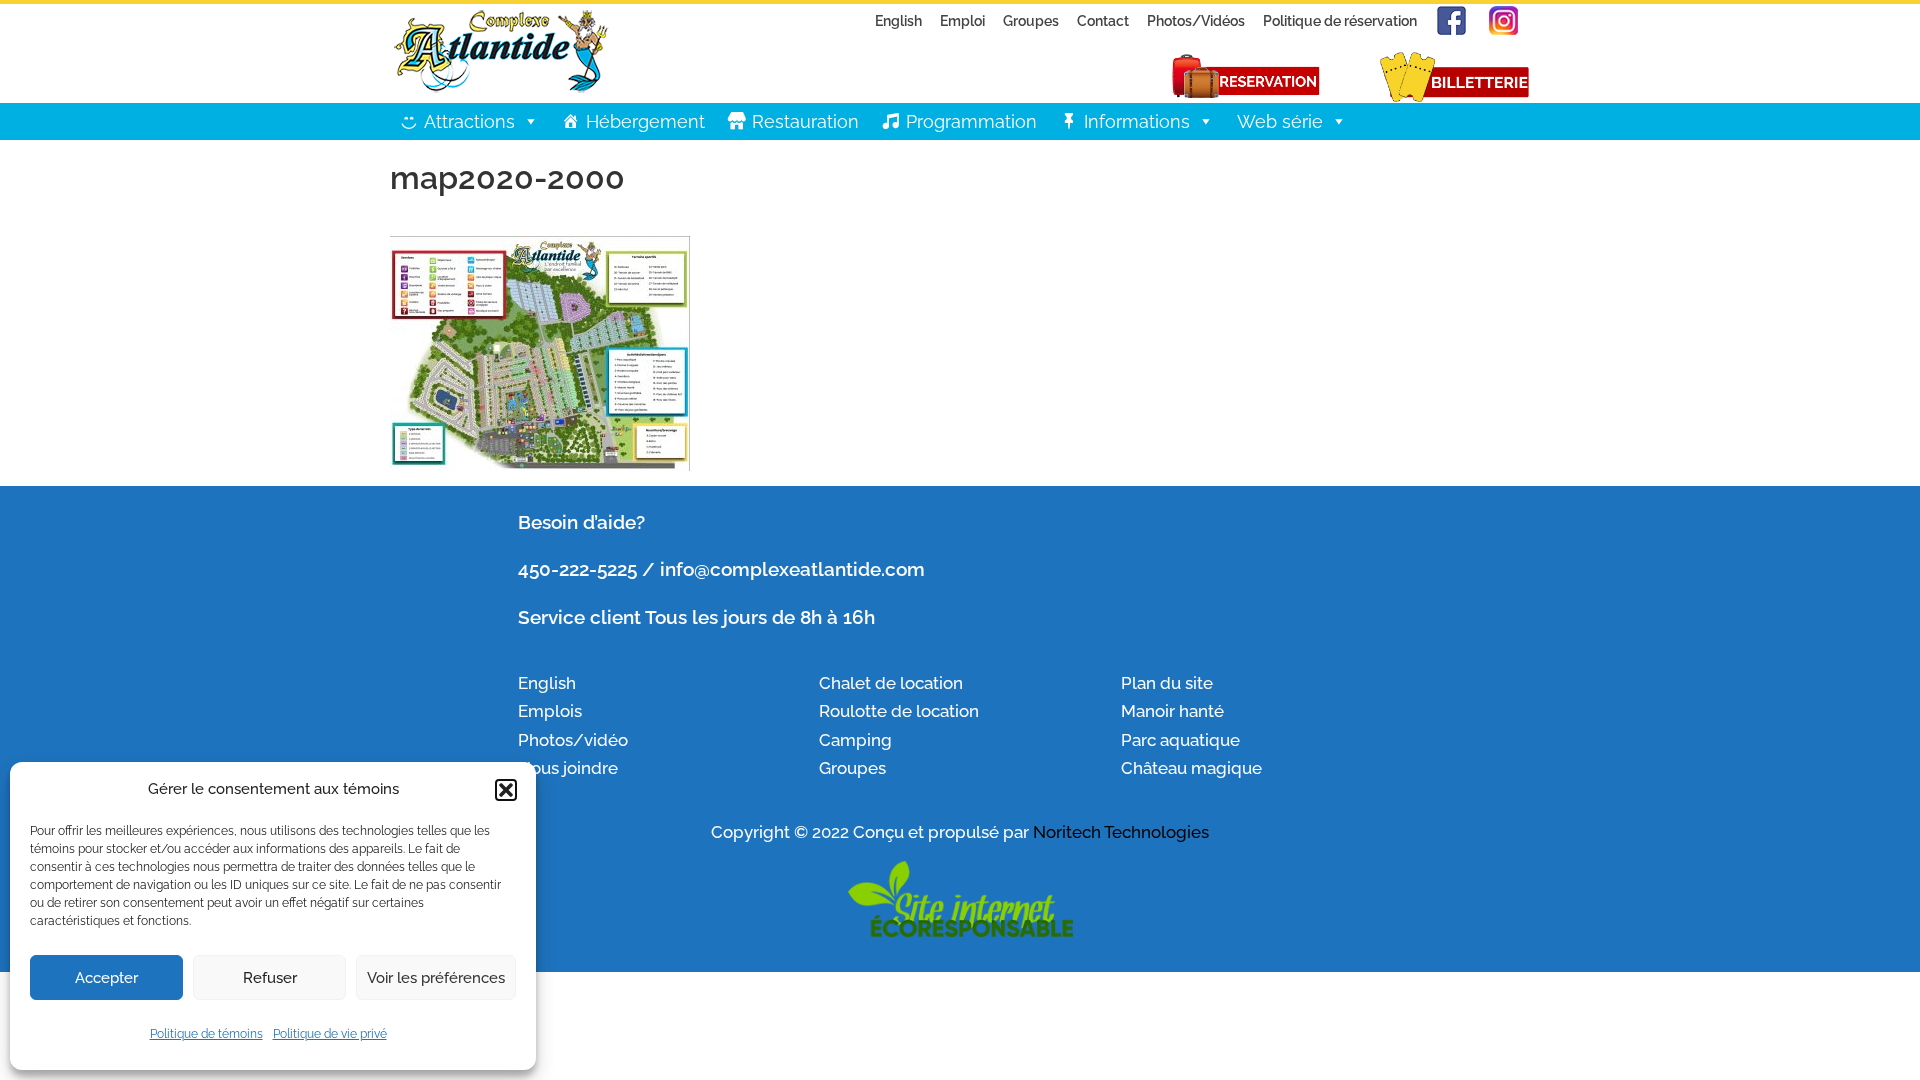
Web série (1280, 121)
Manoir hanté (1172, 711)
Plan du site (1167, 683)
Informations (1137, 121)
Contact (1103, 20)
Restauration (805, 121)
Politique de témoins (206, 1034)
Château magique (1191, 768)
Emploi (962, 20)
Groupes (1031, 20)
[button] (506, 790)
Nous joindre (568, 768)
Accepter (106, 978)
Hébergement (645, 121)
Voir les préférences (436, 978)
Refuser (270, 978)
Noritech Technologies (1121, 832)
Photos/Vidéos (1196, 20)
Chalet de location (891, 683)
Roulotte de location (899, 711)
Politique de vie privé (330, 1034)
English (898, 20)
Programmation (971, 121)
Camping (855, 740)
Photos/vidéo (573, 740)
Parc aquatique (1180, 740)
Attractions (469, 121)
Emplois (552, 711)
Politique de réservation (1340, 20)
